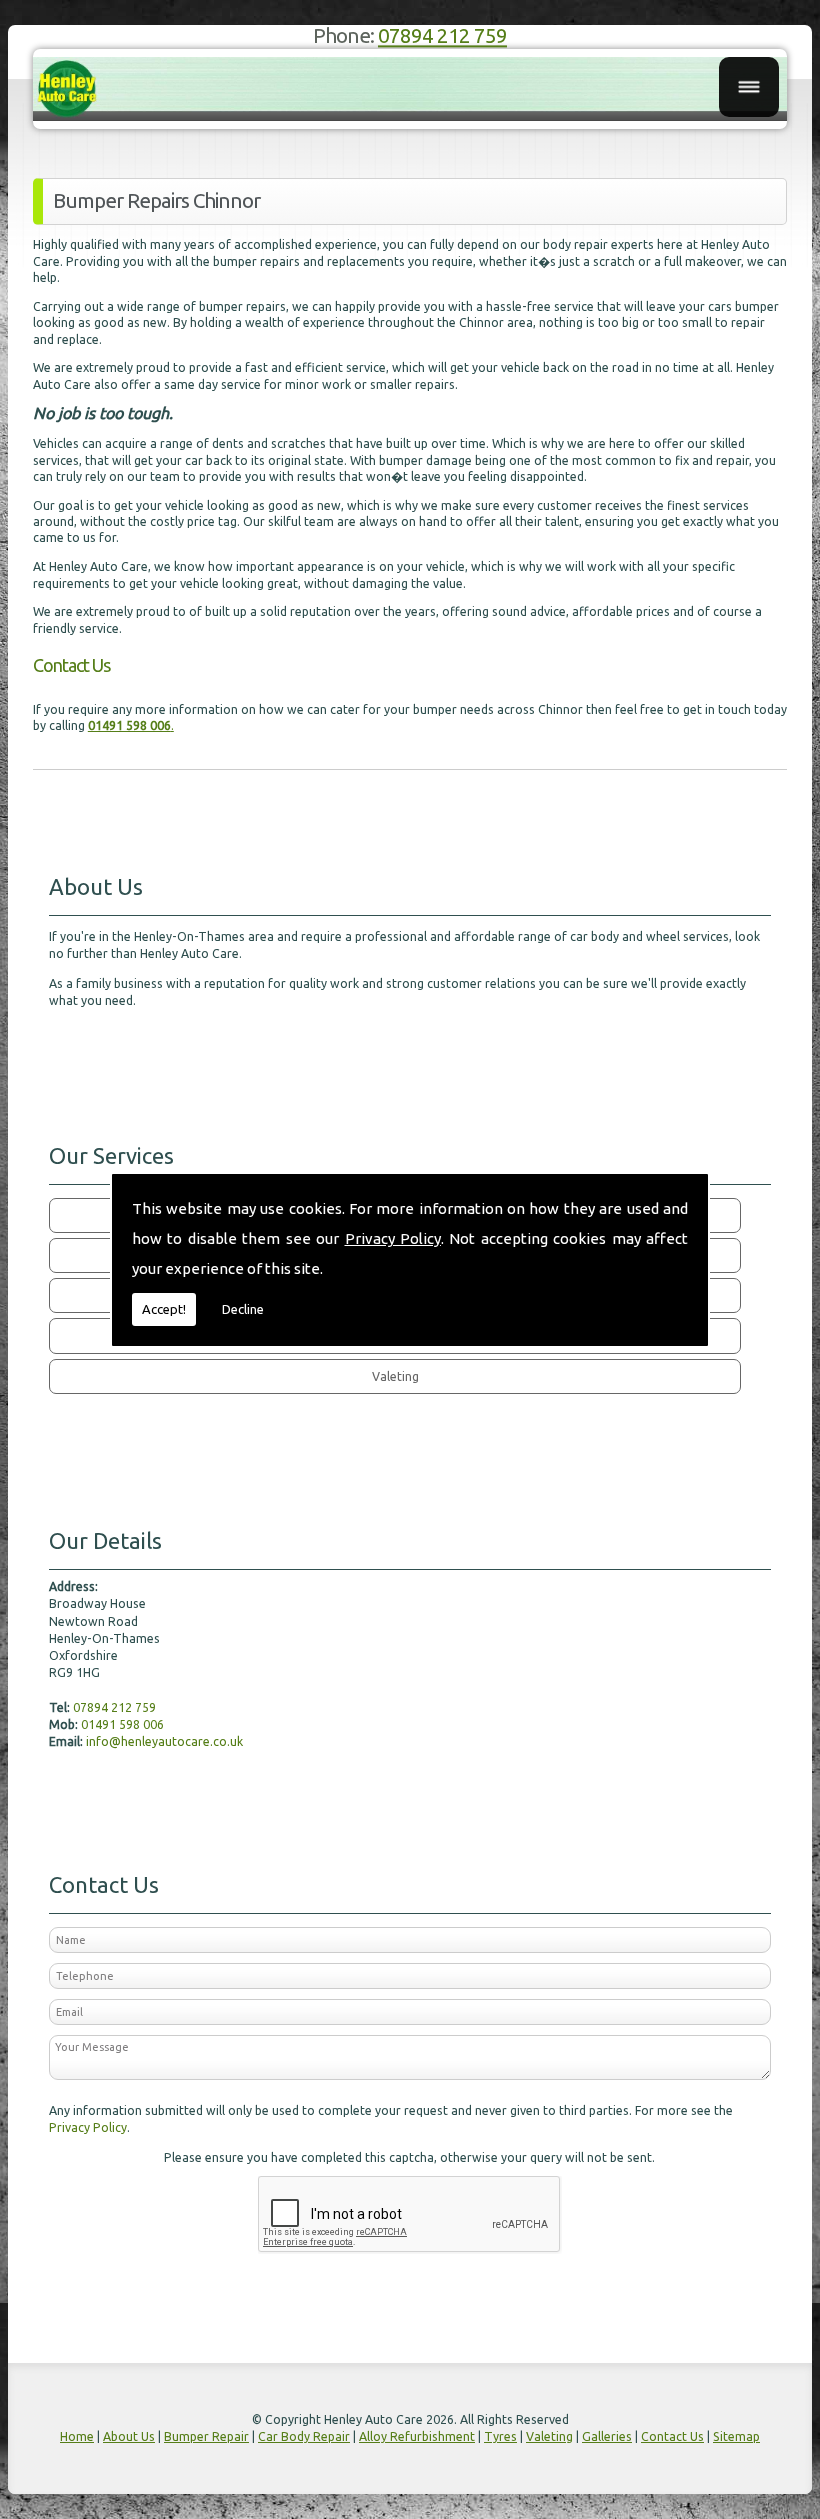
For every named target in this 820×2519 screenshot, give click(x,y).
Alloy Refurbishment (417, 2436)
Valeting (549, 2436)
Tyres (500, 2436)
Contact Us (672, 2436)
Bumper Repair (206, 2436)
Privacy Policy (393, 1238)
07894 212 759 (442, 36)
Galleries (607, 2436)
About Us (129, 2436)
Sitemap (736, 2436)
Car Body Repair (304, 2436)
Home (77, 2436)
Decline (243, 1309)
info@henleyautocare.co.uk (164, 1741)
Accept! (164, 1309)
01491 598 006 (122, 1724)
